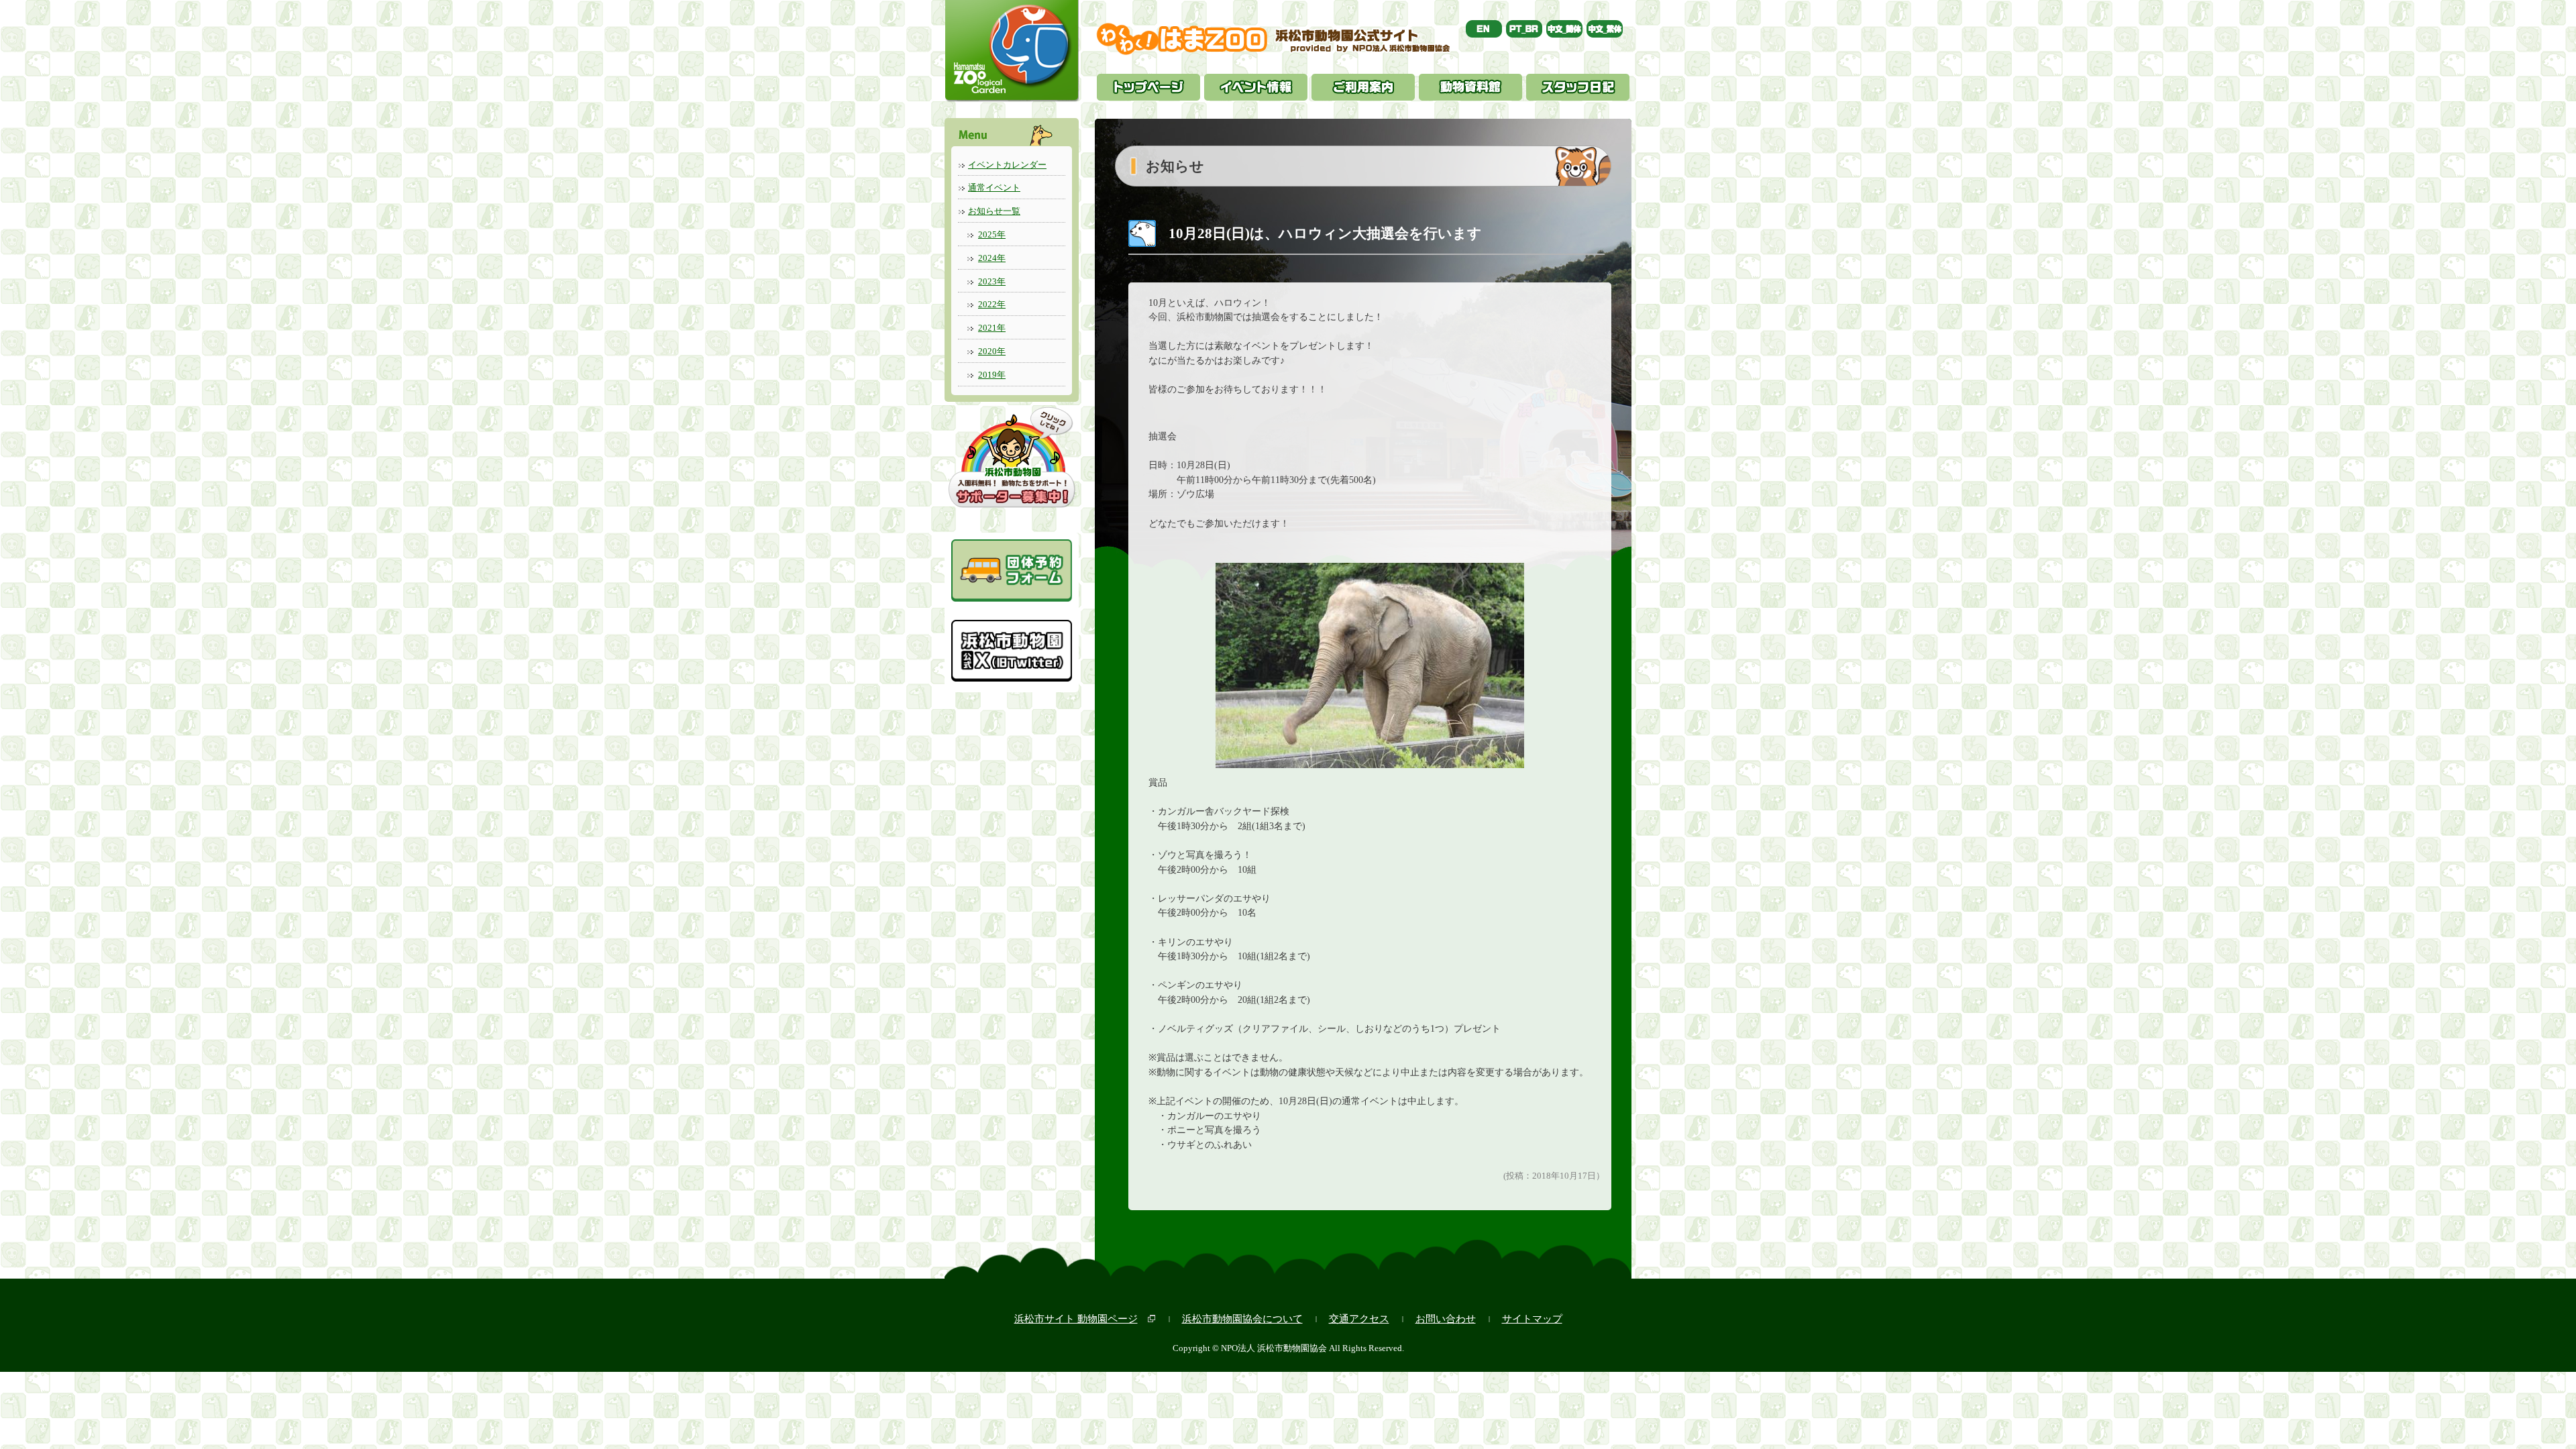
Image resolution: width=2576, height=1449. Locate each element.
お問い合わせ (1446, 1319)
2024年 (992, 258)
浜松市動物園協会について (1242, 1319)
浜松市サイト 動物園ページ (1076, 1319)
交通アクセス (1359, 1319)
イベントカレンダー (1007, 165)
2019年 (992, 375)
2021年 (992, 328)
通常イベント (994, 187)
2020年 (992, 351)
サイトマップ (1532, 1319)
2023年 (992, 281)
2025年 (992, 234)
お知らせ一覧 (994, 211)
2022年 (992, 304)
